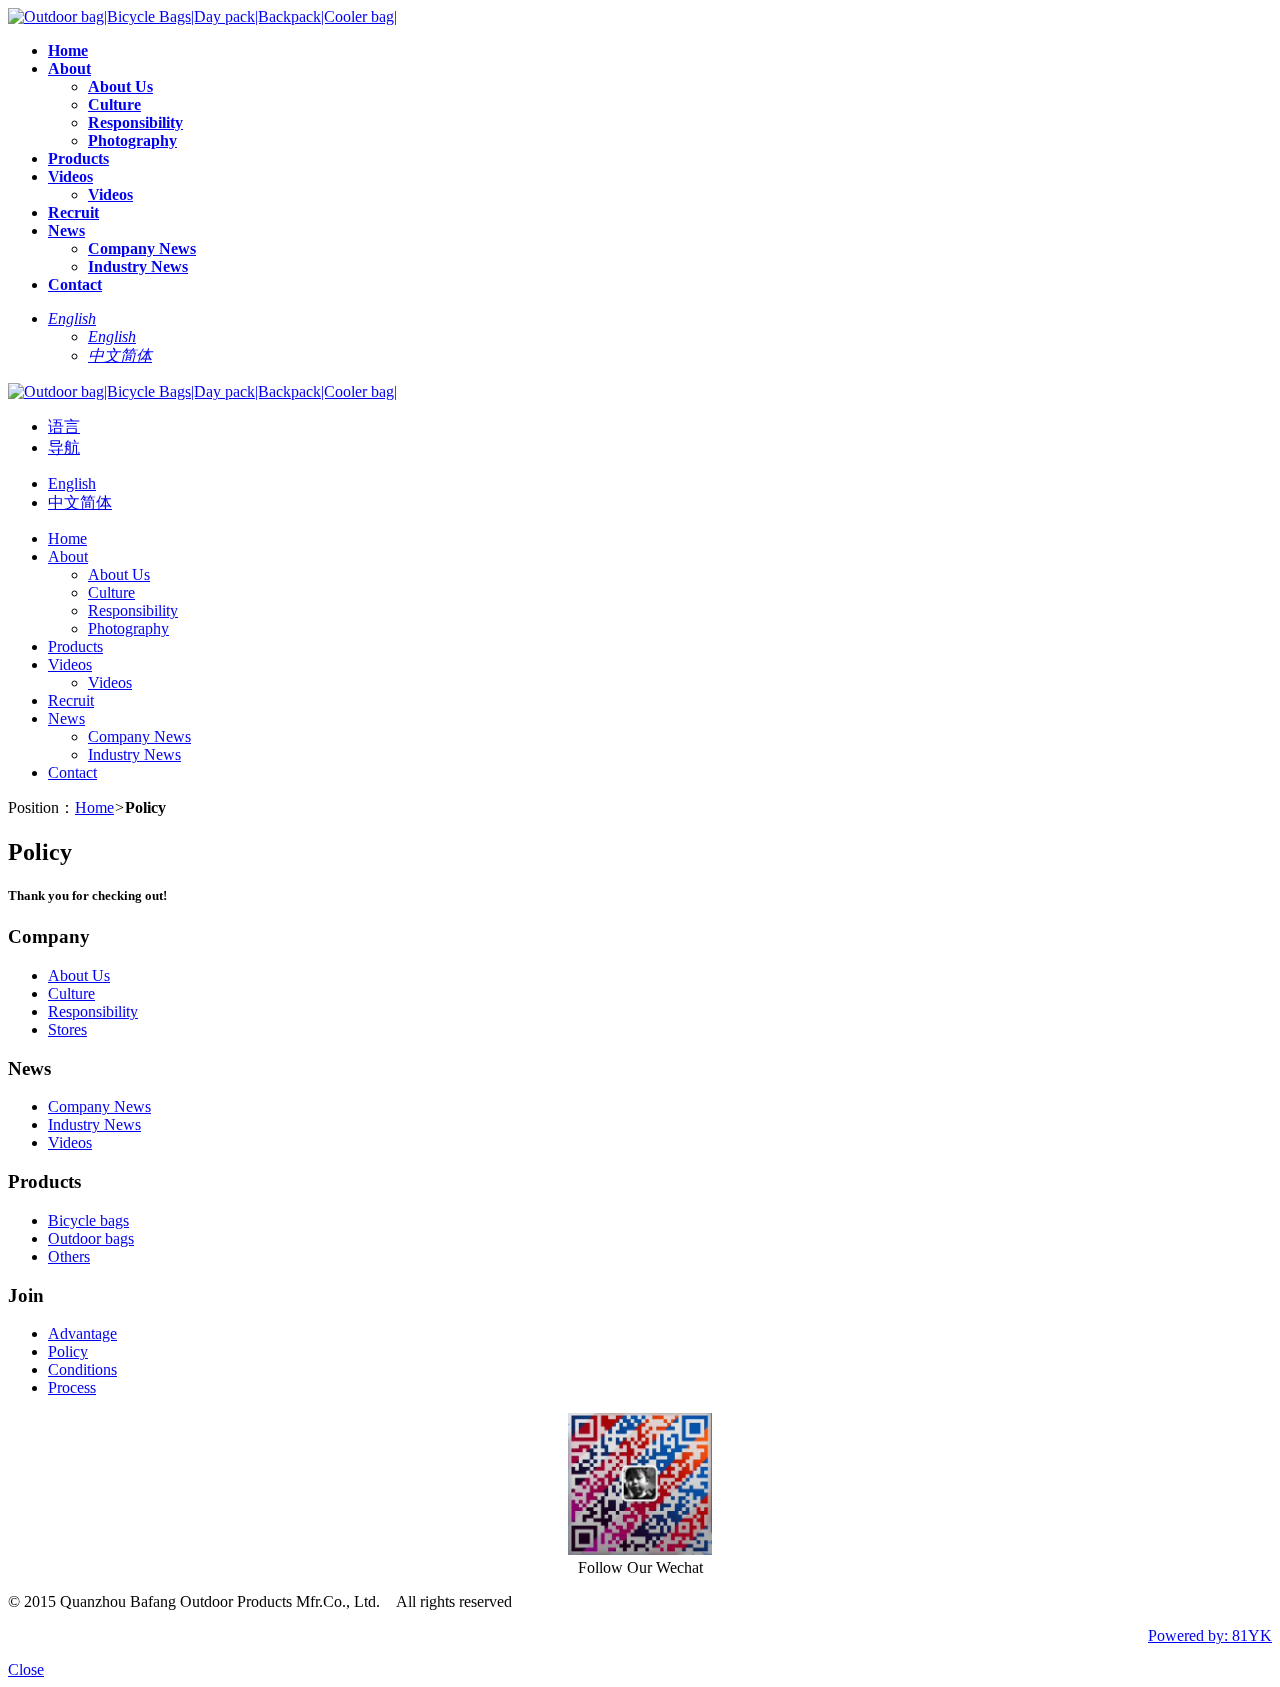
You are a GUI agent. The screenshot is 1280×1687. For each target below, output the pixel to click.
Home (94, 807)
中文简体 (80, 502)
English (72, 483)
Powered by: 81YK (1210, 1635)
